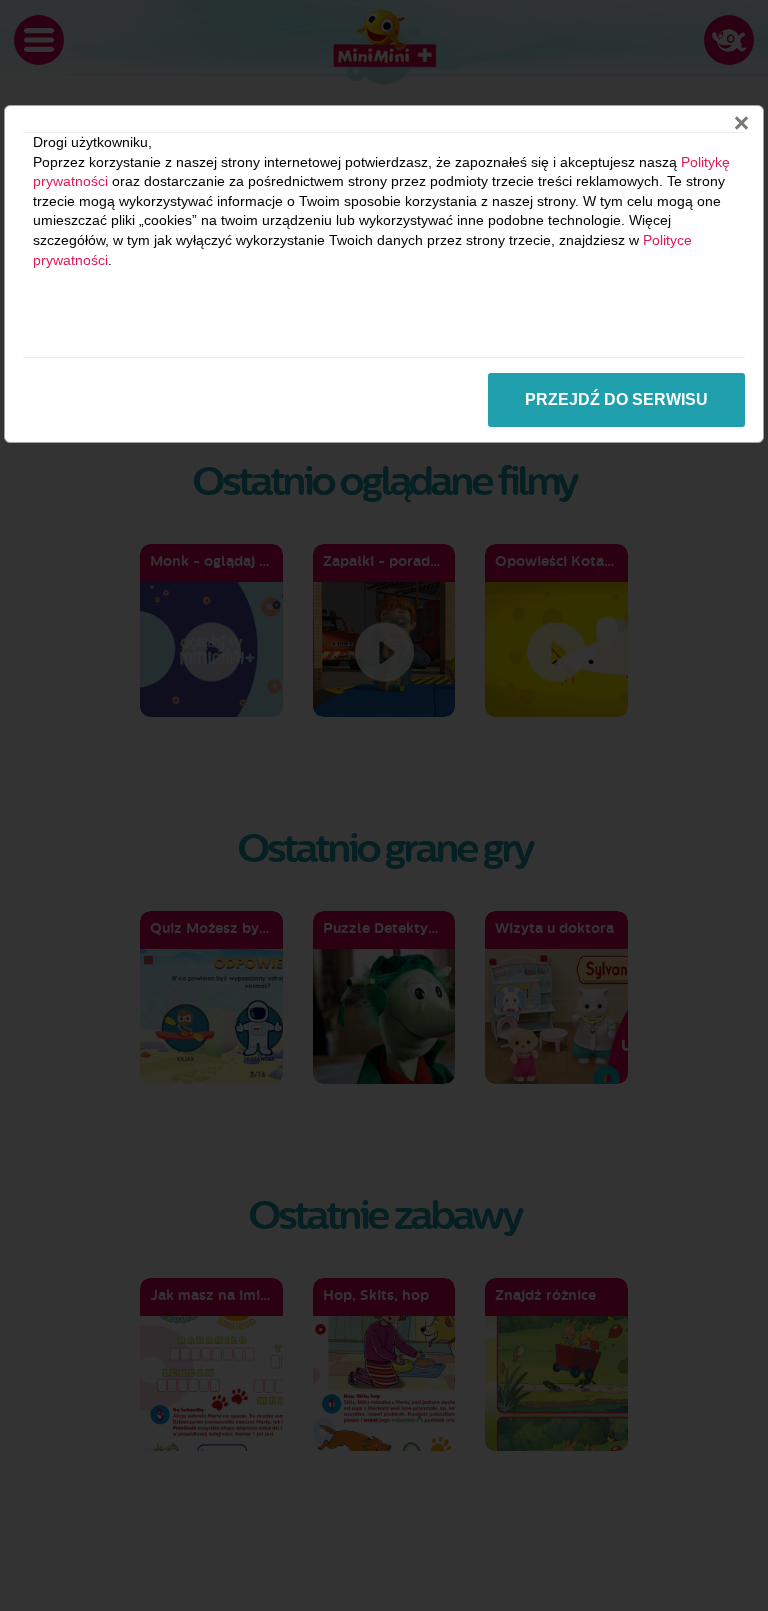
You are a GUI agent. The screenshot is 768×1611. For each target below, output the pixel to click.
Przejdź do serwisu (616, 399)
